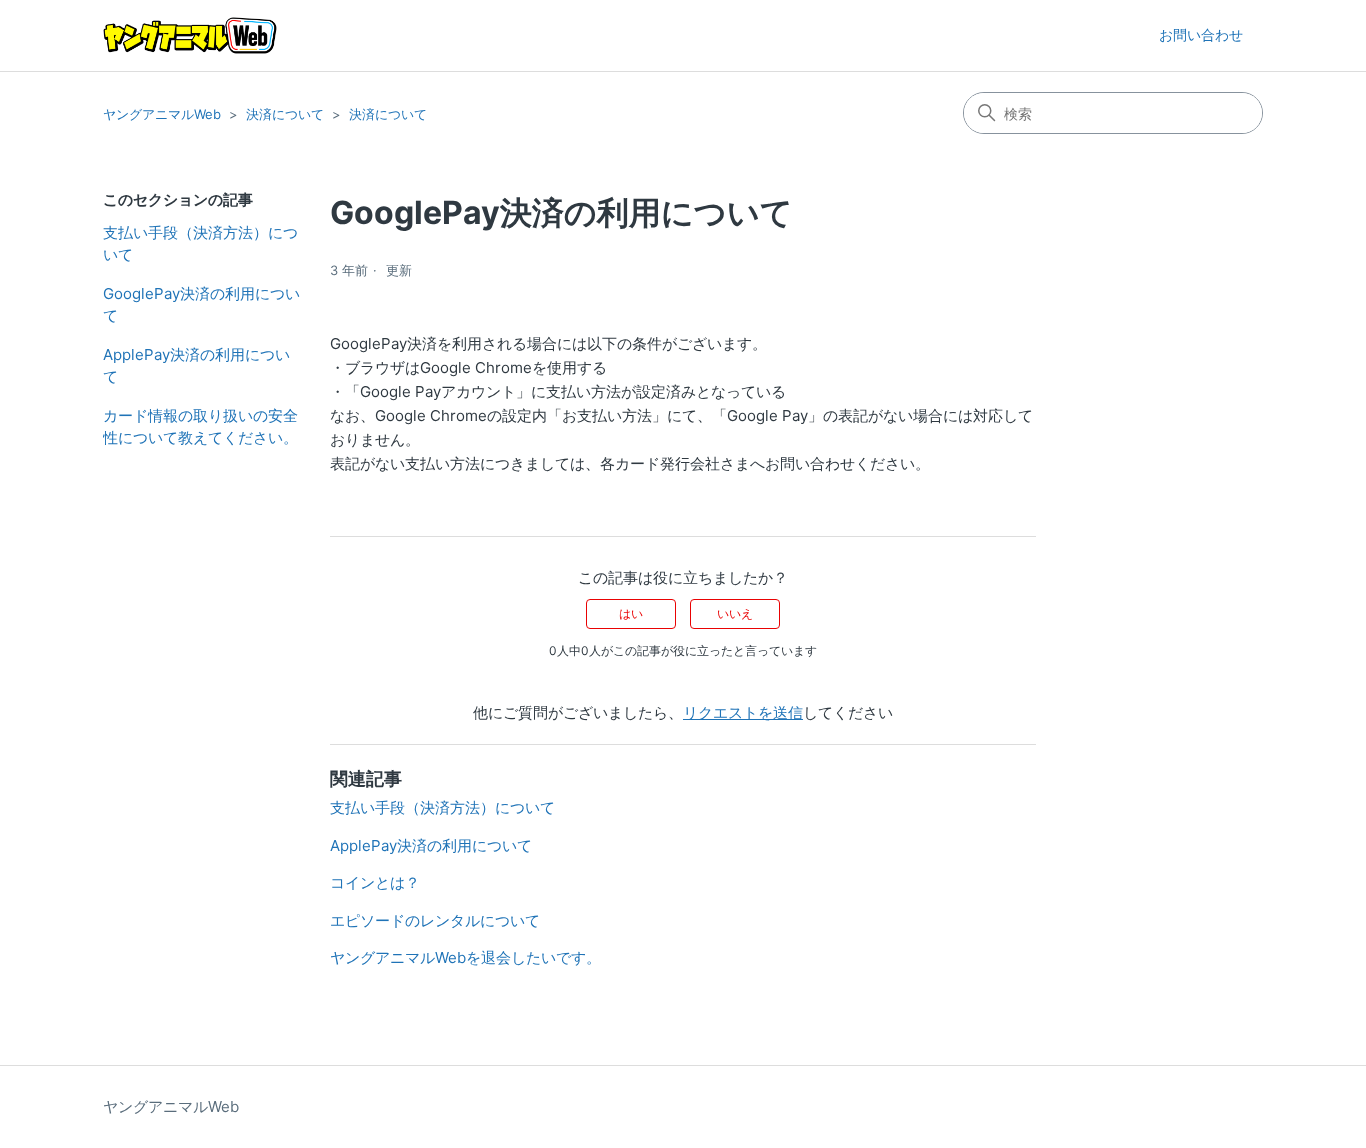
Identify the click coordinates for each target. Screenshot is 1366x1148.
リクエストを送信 (743, 712)
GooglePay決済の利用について (201, 305)
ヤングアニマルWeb (162, 114)
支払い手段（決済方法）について (200, 244)
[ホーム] (190, 35)
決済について (285, 114)
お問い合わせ (1201, 34)
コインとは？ (375, 882)
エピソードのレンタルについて (435, 920)
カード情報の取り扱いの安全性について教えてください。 (200, 427)
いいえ (735, 613)
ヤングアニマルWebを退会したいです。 (465, 957)
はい (631, 613)
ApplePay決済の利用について (196, 366)
